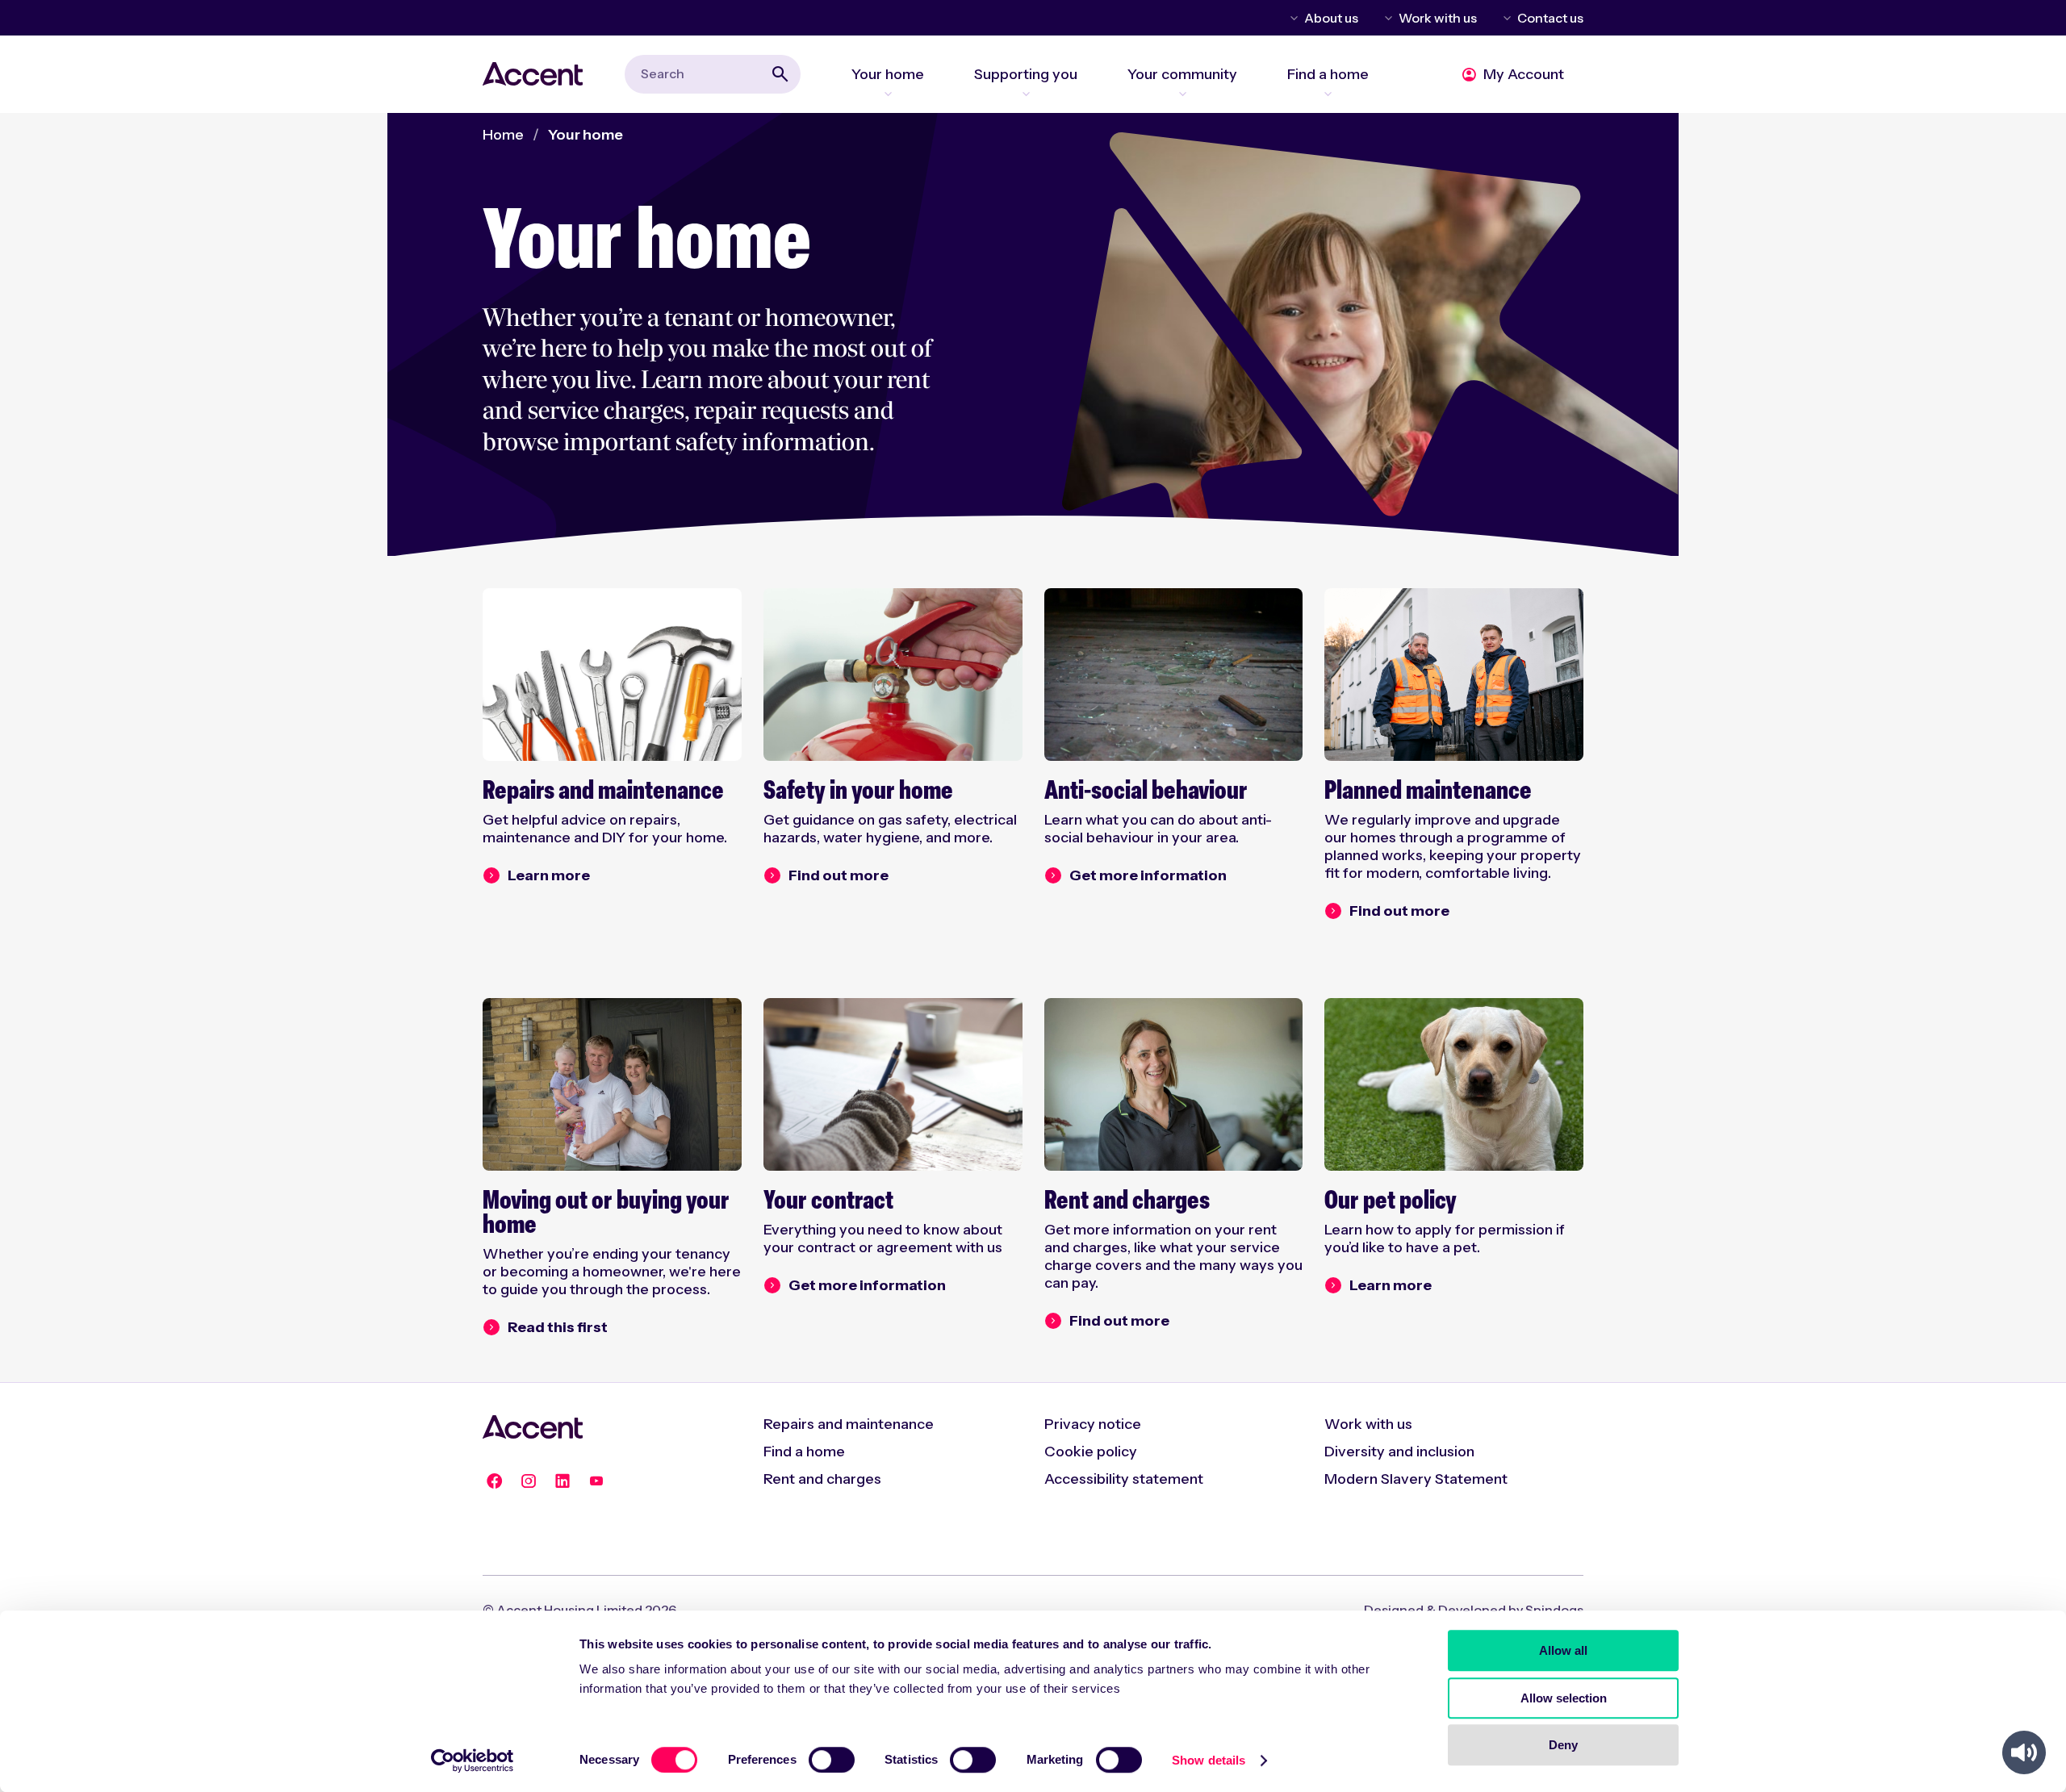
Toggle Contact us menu (1504, 18)
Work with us (1438, 18)
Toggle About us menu (1291, 18)
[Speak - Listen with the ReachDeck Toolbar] (2024, 1752)
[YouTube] (596, 1481)
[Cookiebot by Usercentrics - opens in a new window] (473, 1761)
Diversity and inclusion (1399, 1452)
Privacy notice (1093, 1424)
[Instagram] (529, 1481)
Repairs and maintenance (849, 1424)
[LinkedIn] (563, 1481)
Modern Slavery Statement (1416, 1479)
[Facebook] (495, 1481)
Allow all (1563, 1650)
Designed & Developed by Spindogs (1474, 1610)
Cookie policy (1091, 1452)
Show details (1209, 1760)
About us (1331, 18)
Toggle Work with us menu (1386, 18)
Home (503, 135)
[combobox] (713, 74)
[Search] (780, 74)
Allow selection (1564, 1698)
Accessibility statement (1124, 1479)
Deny (1563, 1745)
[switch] (832, 1760)
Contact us (1550, 18)
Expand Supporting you (1026, 94)
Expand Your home (888, 94)
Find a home (804, 1452)
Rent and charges (822, 1479)
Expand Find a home (1328, 94)
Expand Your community (1182, 94)
